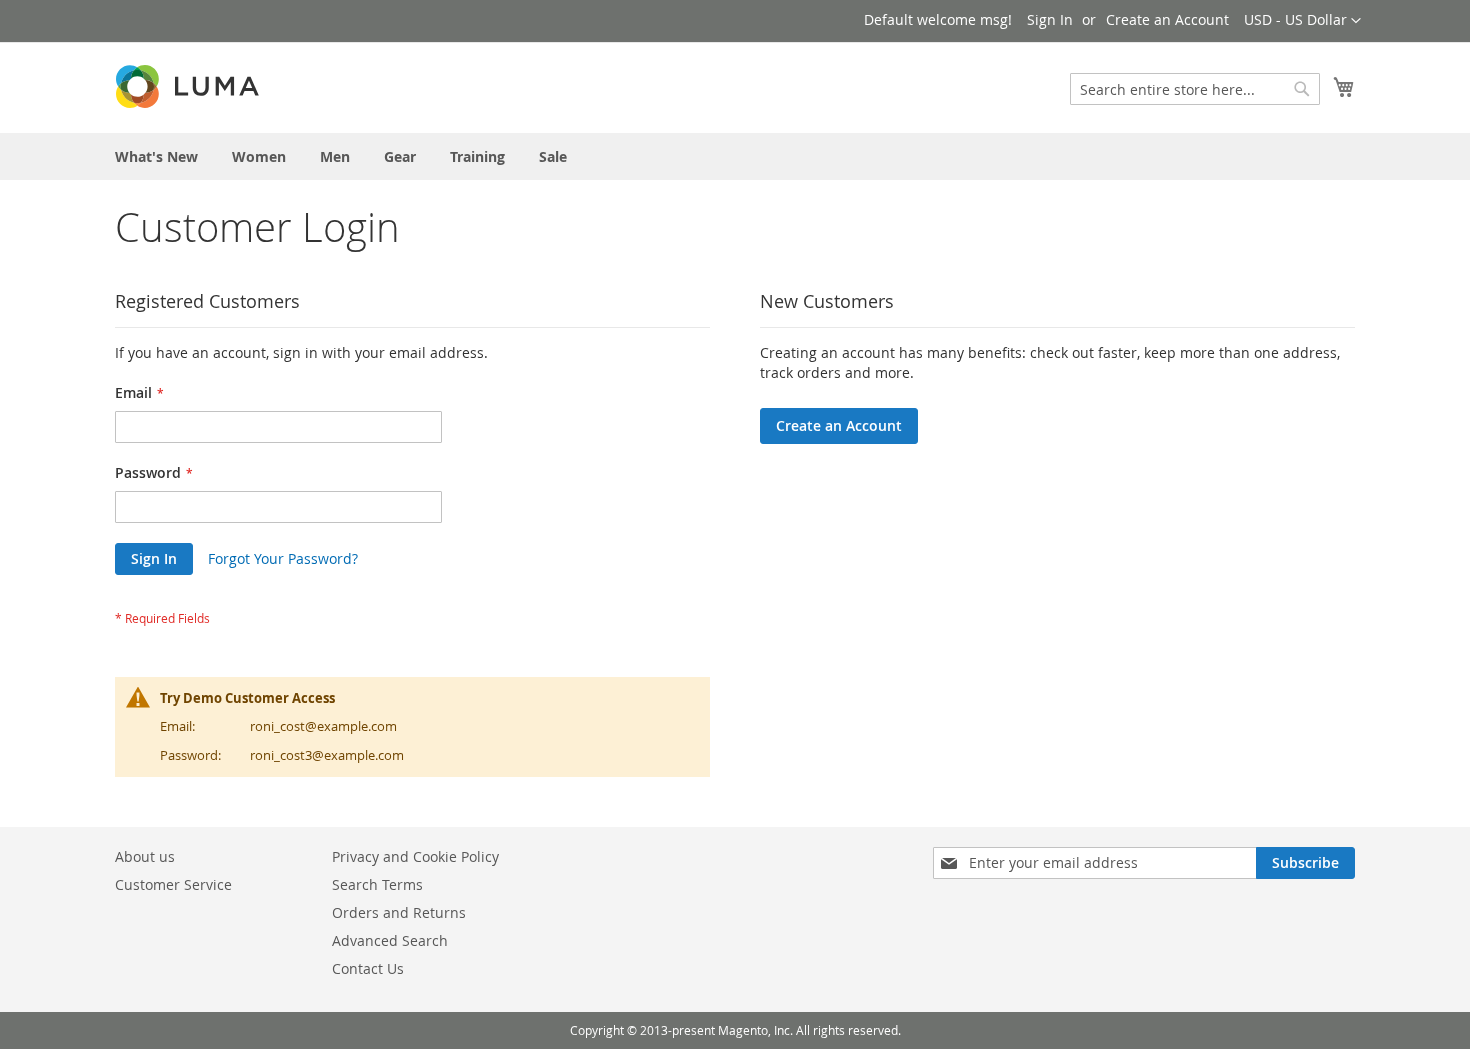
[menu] (735, 156)
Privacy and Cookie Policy (415, 856)
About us (145, 856)
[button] (1302, 21)
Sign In (1050, 19)
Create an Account (1167, 19)
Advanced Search (390, 940)
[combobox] (1195, 89)
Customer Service (173, 884)
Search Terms (377, 884)
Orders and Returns (399, 912)
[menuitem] (156, 156)
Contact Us (368, 968)
